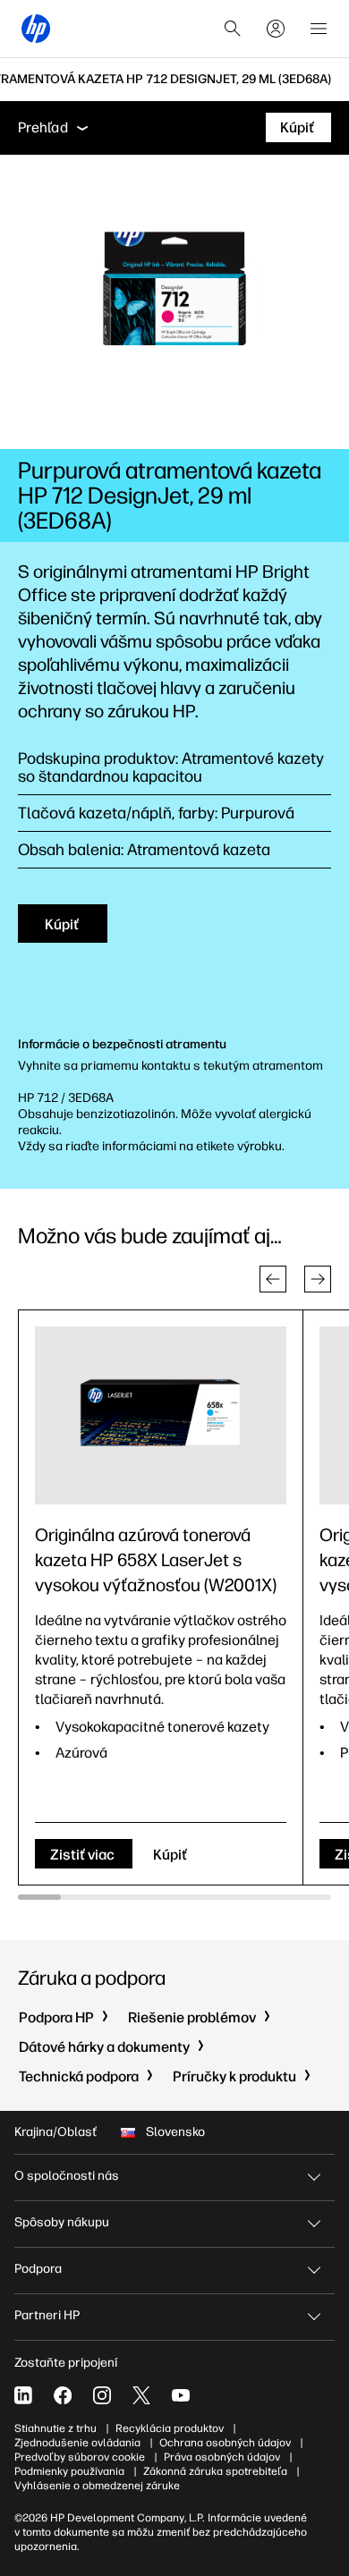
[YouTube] (181, 2395)
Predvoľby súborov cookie (80, 2457)
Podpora (38, 2269)
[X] (141, 2395)
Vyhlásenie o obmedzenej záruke (97, 2486)
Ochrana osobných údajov (225, 2443)
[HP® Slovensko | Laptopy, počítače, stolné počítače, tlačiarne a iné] (36, 29)
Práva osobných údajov (222, 2457)
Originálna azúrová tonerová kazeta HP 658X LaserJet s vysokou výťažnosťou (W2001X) (156, 1560)
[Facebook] (63, 2395)
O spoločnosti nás (67, 2176)
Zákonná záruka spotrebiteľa (215, 2471)
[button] (273, 1279)
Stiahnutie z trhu (55, 2428)
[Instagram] (102, 2395)
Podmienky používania (69, 2471)
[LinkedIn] (23, 2395)
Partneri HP (47, 2315)
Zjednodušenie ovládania (77, 2443)
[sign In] (276, 29)
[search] (233, 29)
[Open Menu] (319, 29)
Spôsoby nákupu (62, 2222)
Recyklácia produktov (170, 2428)
